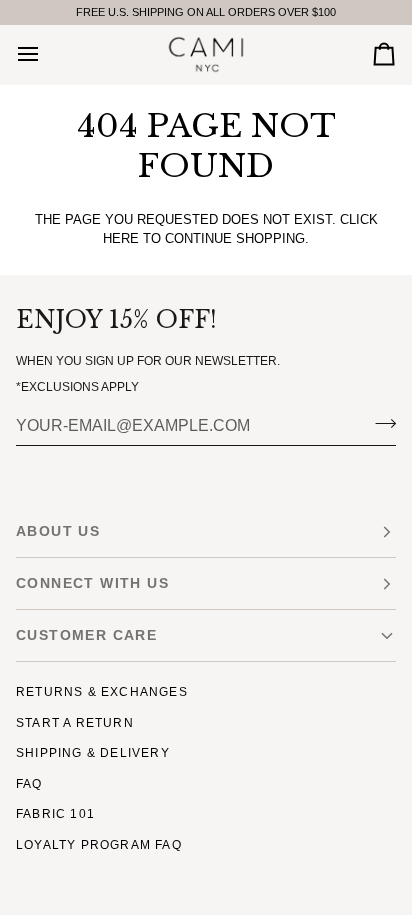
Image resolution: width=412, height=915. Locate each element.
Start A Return (75, 723)
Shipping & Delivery (93, 753)
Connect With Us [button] (92, 583)
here (121, 238)
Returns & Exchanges (102, 692)
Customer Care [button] (86, 635)
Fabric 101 (55, 814)
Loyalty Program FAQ (99, 845)
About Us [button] (58, 531)
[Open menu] (46, 54)
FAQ (29, 784)
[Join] (379, 424)
